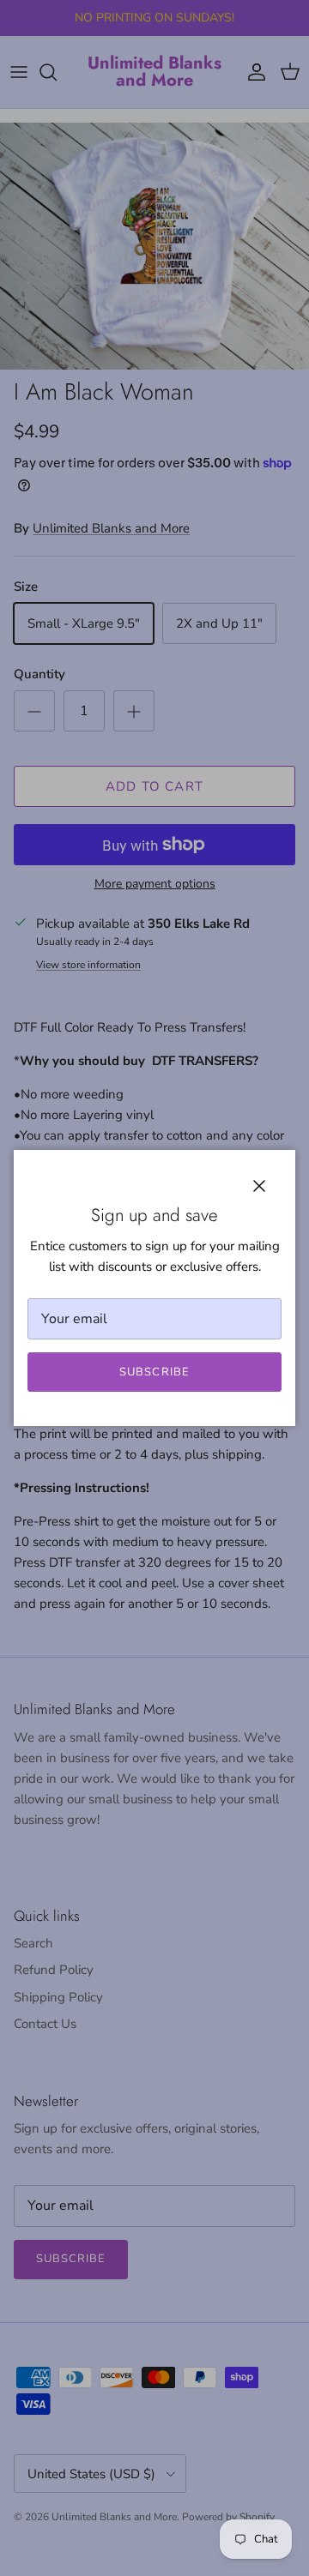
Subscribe (154, 1372)
